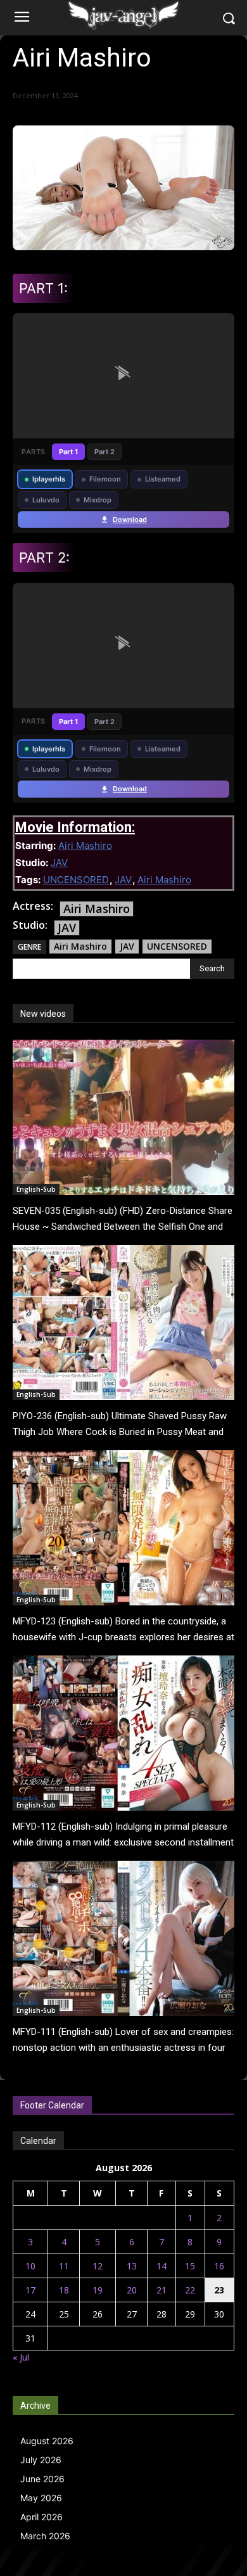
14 (161, 2266)
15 (190, 2266)
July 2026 (41, 2460)
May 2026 (41, 2498)
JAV (59, 863)
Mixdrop (98, 500)
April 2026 (41, 2517)
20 (132, 2290)
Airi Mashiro (85, 845)
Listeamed (163, 479)
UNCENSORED (76, 880)
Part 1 (68, 452)
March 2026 (45, 2536)
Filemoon (105, 479)
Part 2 (104, 452)
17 (30, 2290)
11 (64, 2266)
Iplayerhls (49, 479)
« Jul (21, 2357)
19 (98, 2290)
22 (190, 2290)
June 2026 (42, 2479)
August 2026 (47, 2441)
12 (98, 2266)
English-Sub (36, 1189)
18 (64, 2290)
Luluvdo (46, 500)
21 (161, 2290)
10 (30, 2266)
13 (132, 2266)
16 (219, 2266)
